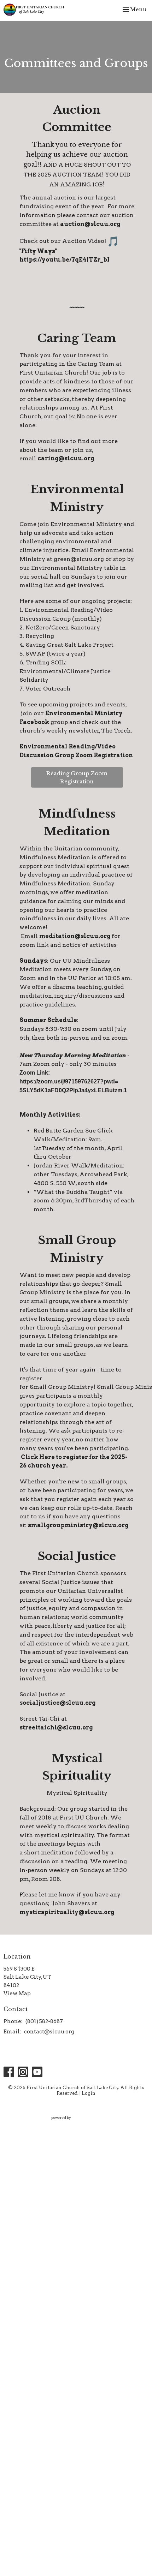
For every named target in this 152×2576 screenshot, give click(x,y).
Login (89, 2093)
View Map (17, 1994)
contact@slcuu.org (49, 2032)
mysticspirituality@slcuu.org (67, 1912)
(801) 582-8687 (44, 2021)
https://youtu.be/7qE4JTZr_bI (65, 260)
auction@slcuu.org (90, 224)
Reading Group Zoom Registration (77, 777)
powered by (72, 2124)
